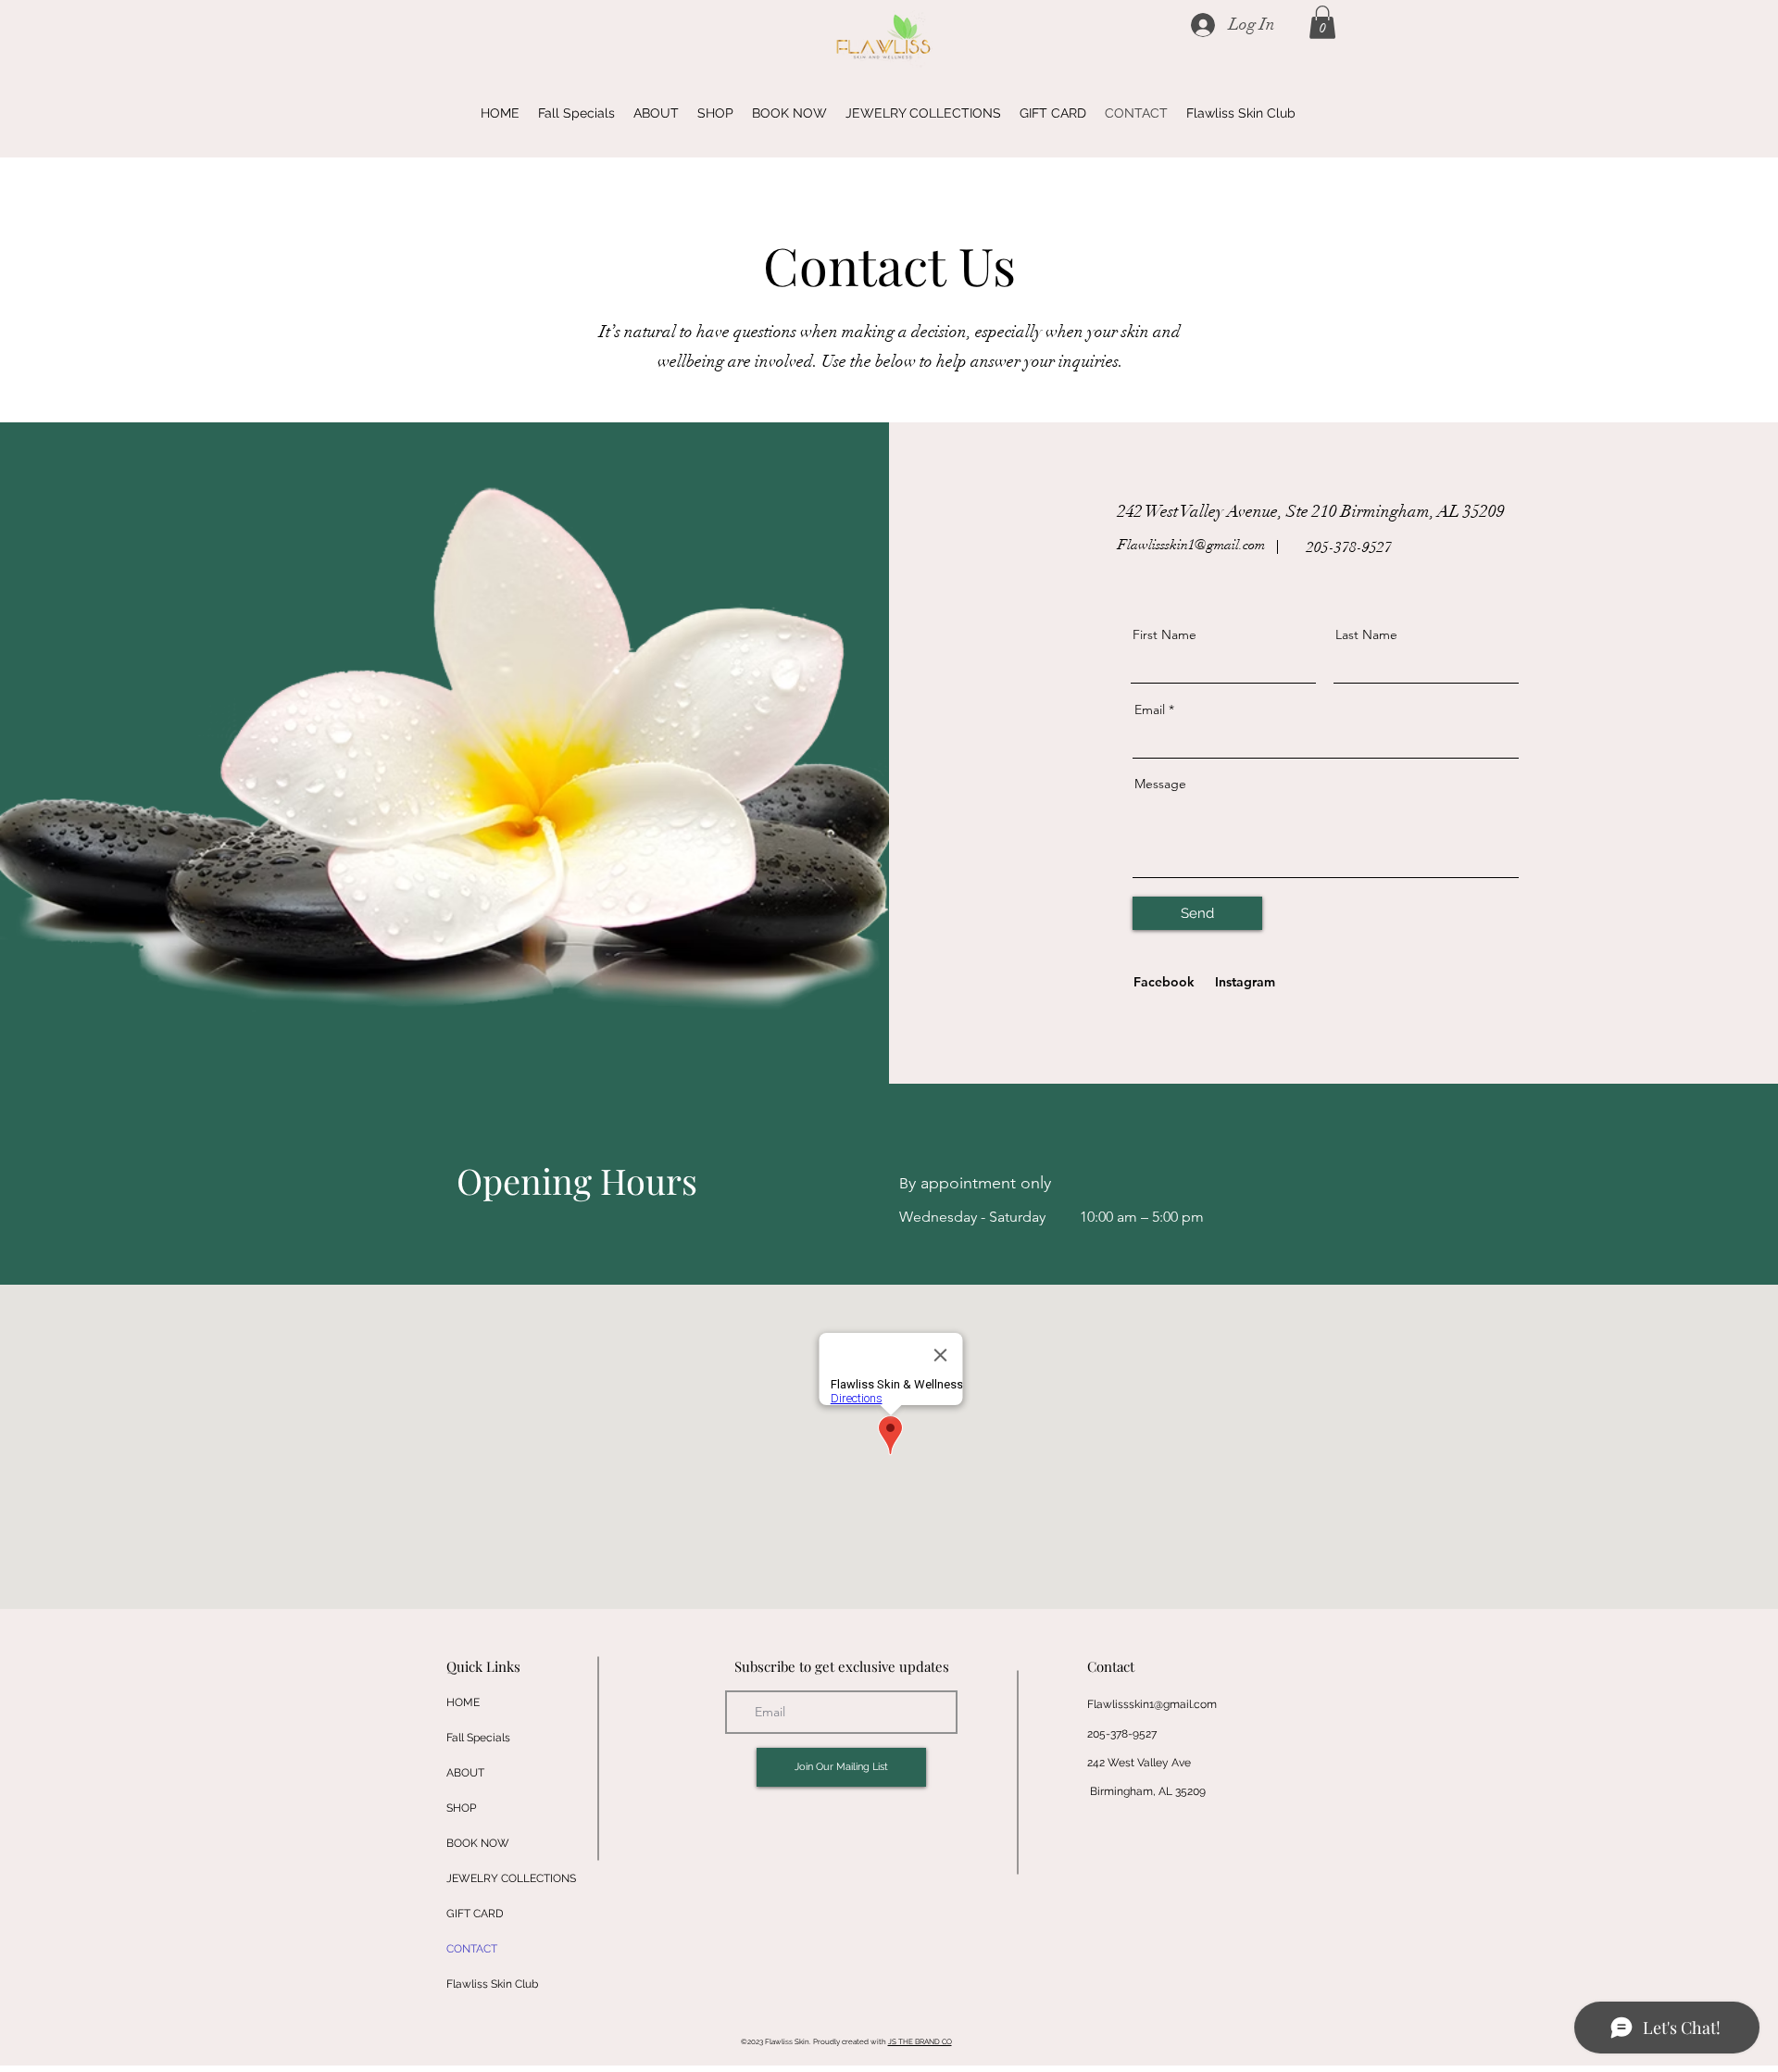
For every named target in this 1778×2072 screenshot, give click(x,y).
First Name (1164, 634)
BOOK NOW (478, 1843)
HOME (463, 1702)
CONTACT (472, 1949)
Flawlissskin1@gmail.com (1191, 545)
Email (1150, 710)
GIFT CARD (475, 1914)
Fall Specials (478, 1738)
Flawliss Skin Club (492, 1984)
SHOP (461, 1808)
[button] (1322, 22)
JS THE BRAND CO (920, 2041)
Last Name (1366, 634)
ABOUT (465, 1773)
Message (1160, 784)
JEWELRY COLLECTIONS (511, 1878)
